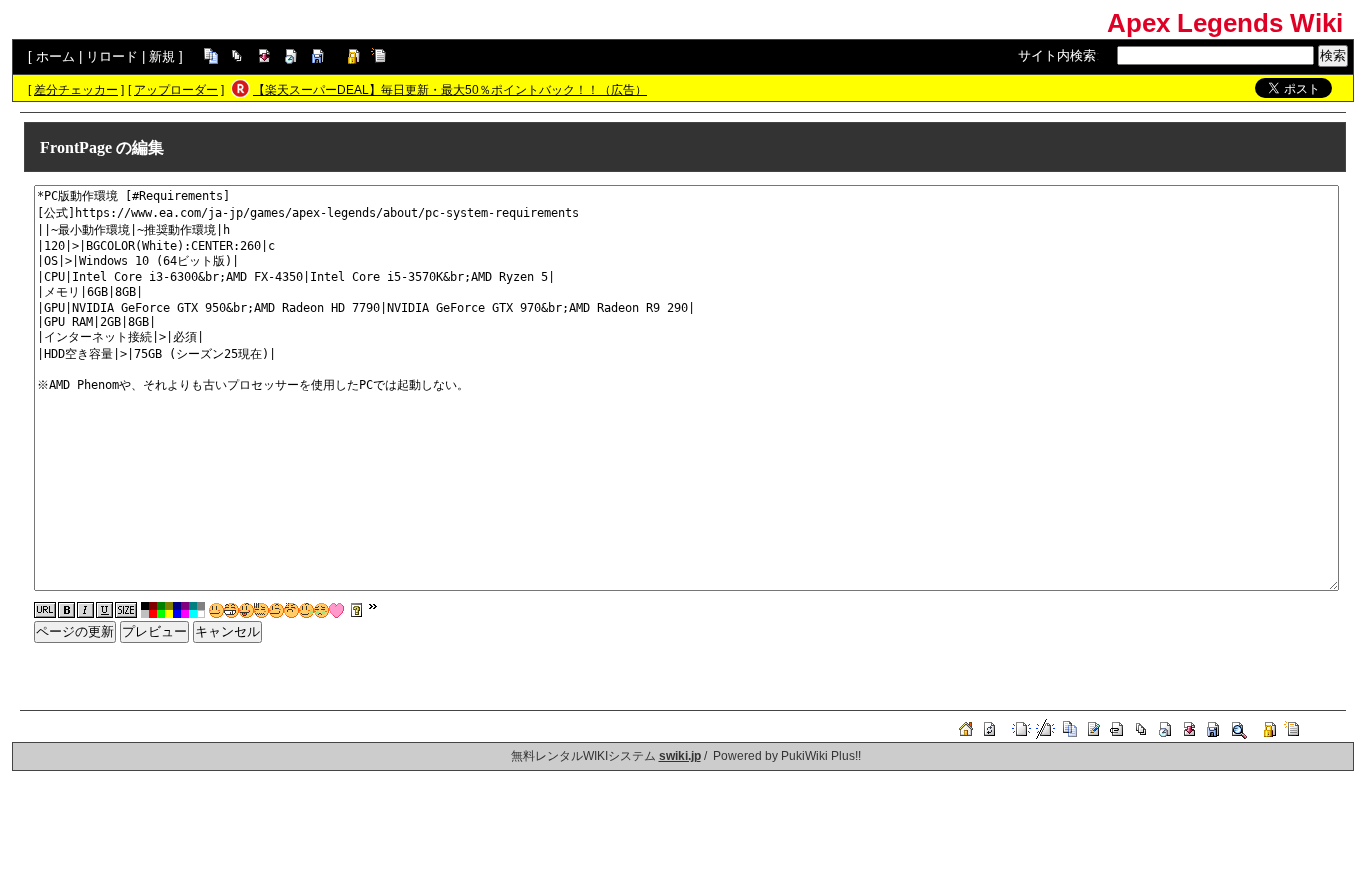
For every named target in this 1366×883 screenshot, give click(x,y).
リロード (112, 56)
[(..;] (261, 610)
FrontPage (76, 147)
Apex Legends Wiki (1225, 23)
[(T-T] (321, 610)
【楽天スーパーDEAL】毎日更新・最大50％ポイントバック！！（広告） (450, 90)
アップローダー (176, 90)
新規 (162, 56)
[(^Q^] (246, 610)
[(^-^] (231, 610)
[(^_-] (276, 610)
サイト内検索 (1057, 55)
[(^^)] (216, 610)
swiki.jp (680, 756)
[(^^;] (306, 610)
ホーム (55, 56)
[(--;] (291, 610)
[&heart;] (336, 610)
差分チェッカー (76, 90)
